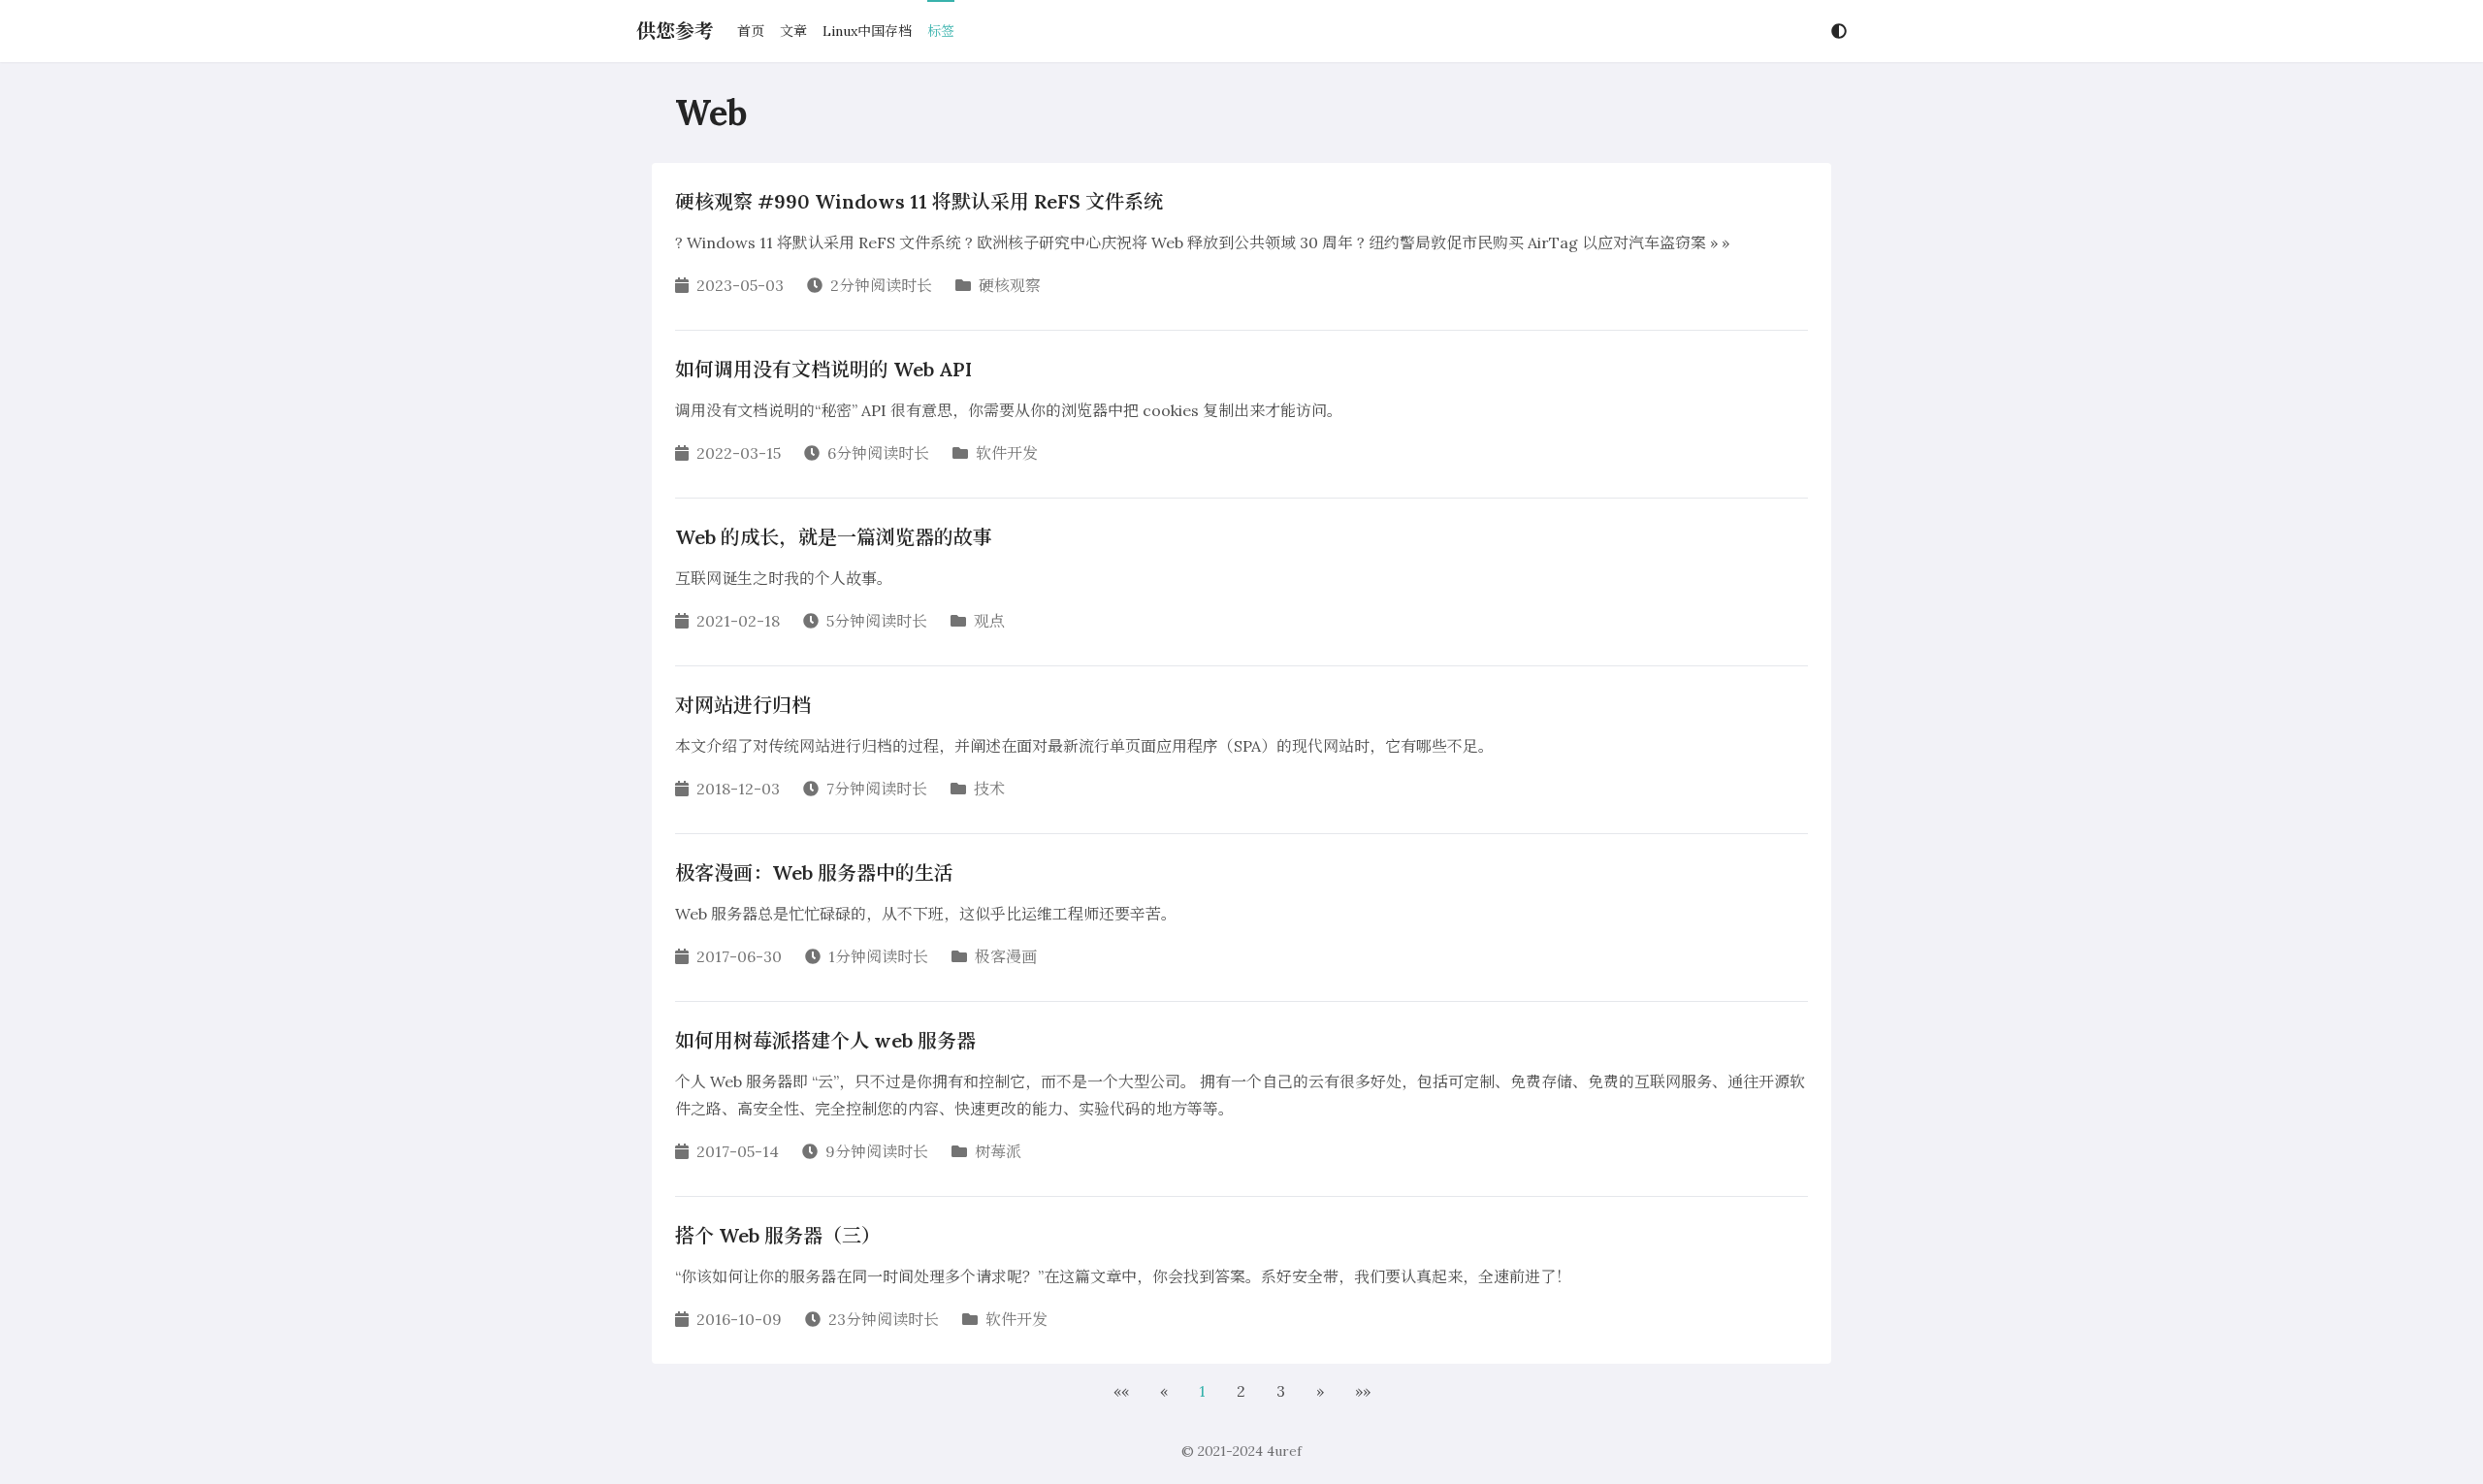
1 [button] (1202, 1391)
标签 (941, 31)
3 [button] (1281, 1391)
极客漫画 (1006, 956)
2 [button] (1241, 1391)
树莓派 (998, 1151)
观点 (989, 621)
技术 (989, 789)
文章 (793, 31)
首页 (751, 31)
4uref (1284, 1451)
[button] (1121, 1391)
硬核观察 (1010, 285)
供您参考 (675, 31)
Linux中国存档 (867, 31)
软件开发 (1007, 453)
